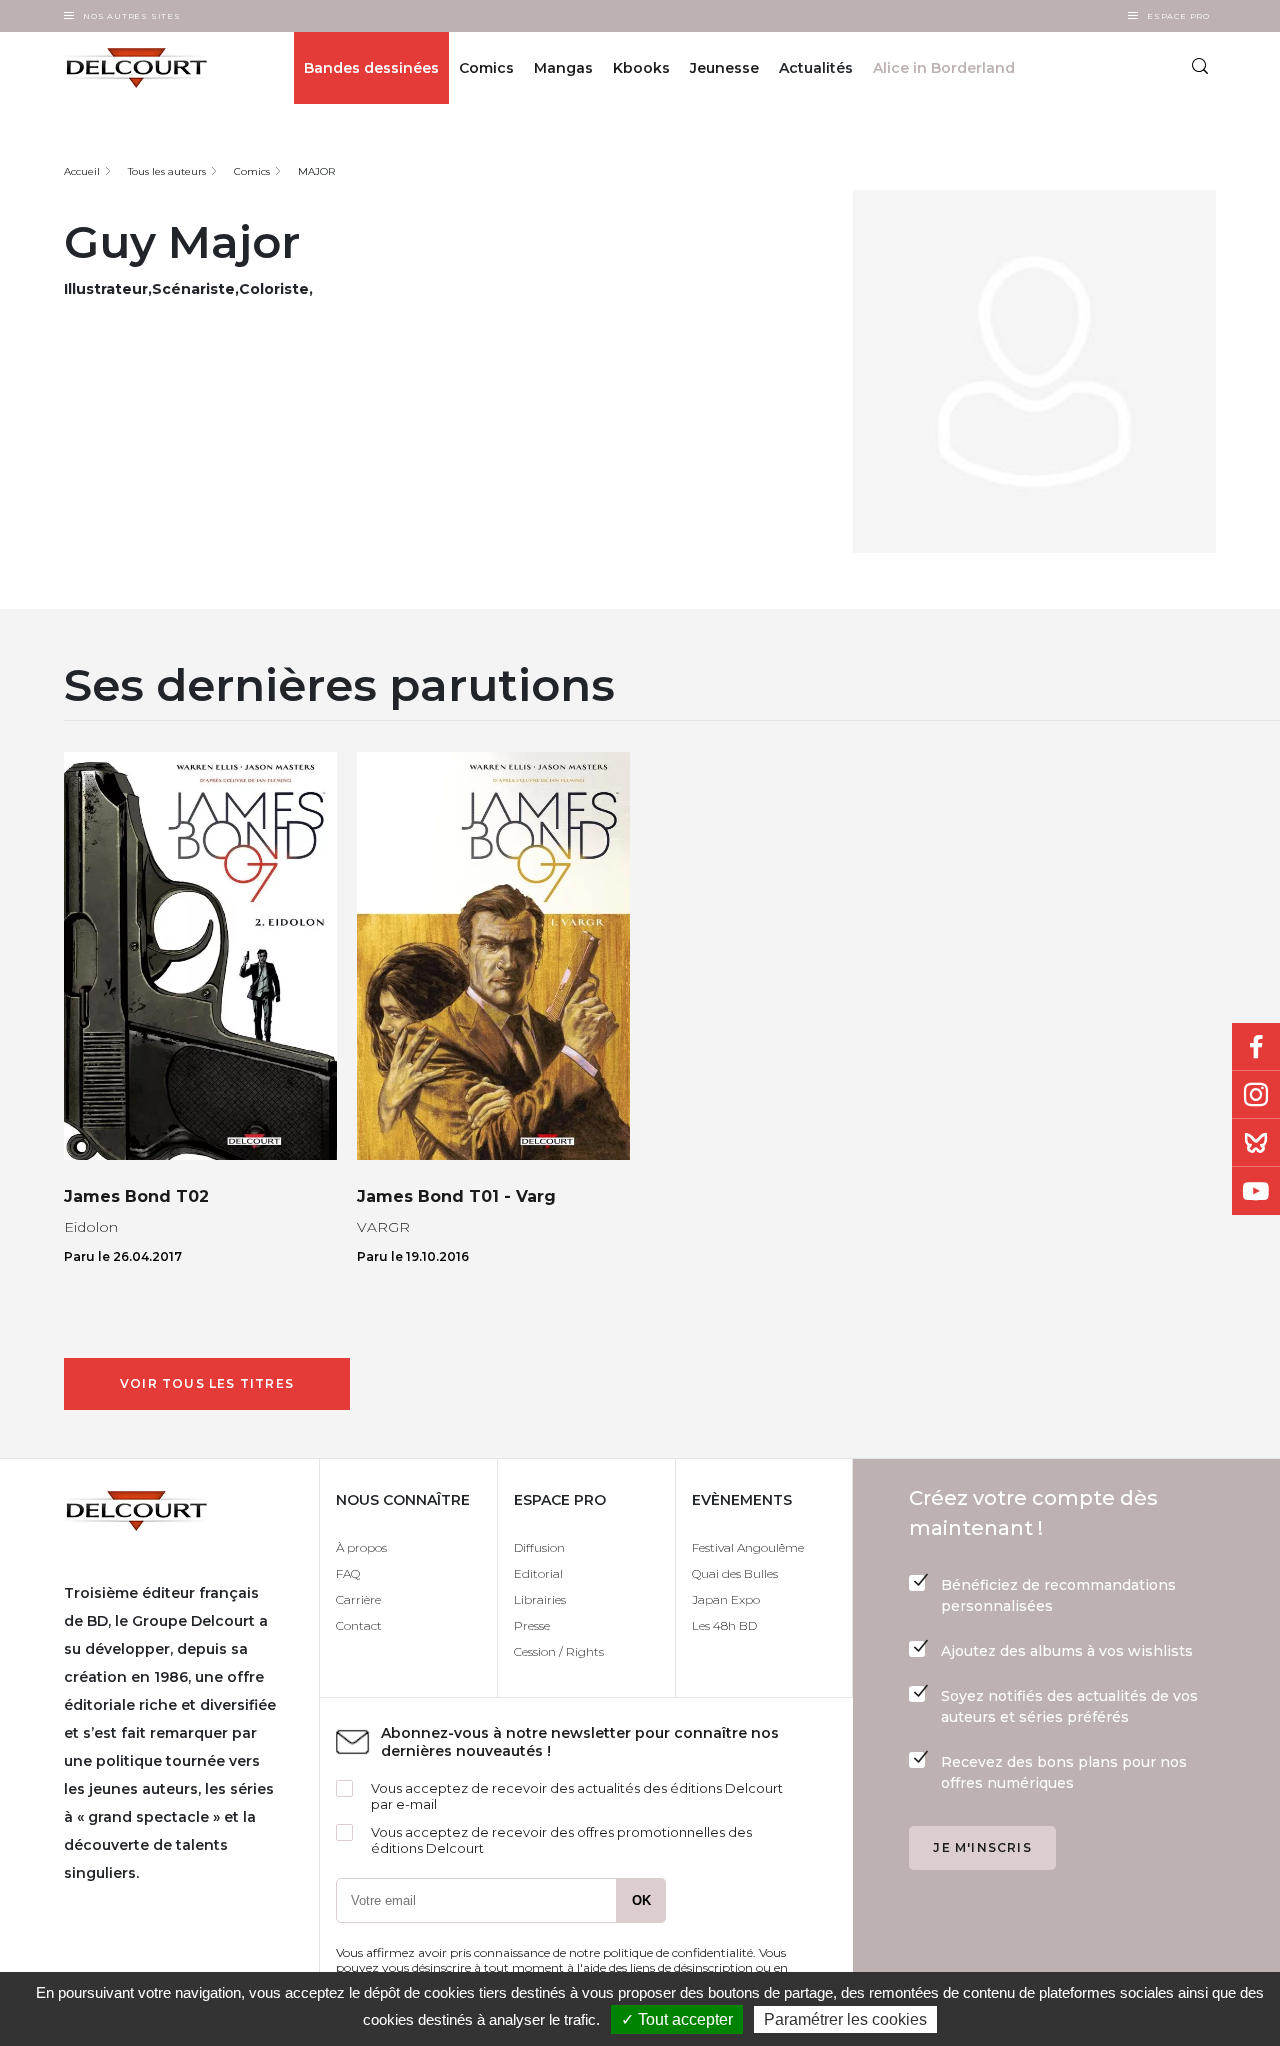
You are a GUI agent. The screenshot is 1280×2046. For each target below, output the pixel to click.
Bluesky (1256, 1143)
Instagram (1256, 1095)
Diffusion (539, 1547)
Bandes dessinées (371, 68)
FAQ (348, 1573)
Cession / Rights (559, 1651)
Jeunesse (724, 68)
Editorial (538, 1573)
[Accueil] (146, 68)
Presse (532, 1625)
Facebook (1256, 1047)
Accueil (82, 171)
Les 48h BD (724, 1625)
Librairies (540, 1599)
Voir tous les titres (207, 1383)
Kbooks (641, 68)
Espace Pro (1178, 16)
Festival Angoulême (748, 1547)
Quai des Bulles (735, 1573)
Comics (486, 68)
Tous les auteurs (167, 171)
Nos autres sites (132, 16)
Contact (359, 1625)
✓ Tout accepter (677, 2019)
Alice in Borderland (944, 68)
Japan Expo (726, 1599)
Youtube (1256, 1191)
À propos (361, 1547)
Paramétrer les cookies (845, 2019)
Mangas (563, 68)
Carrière (358, 1599)
